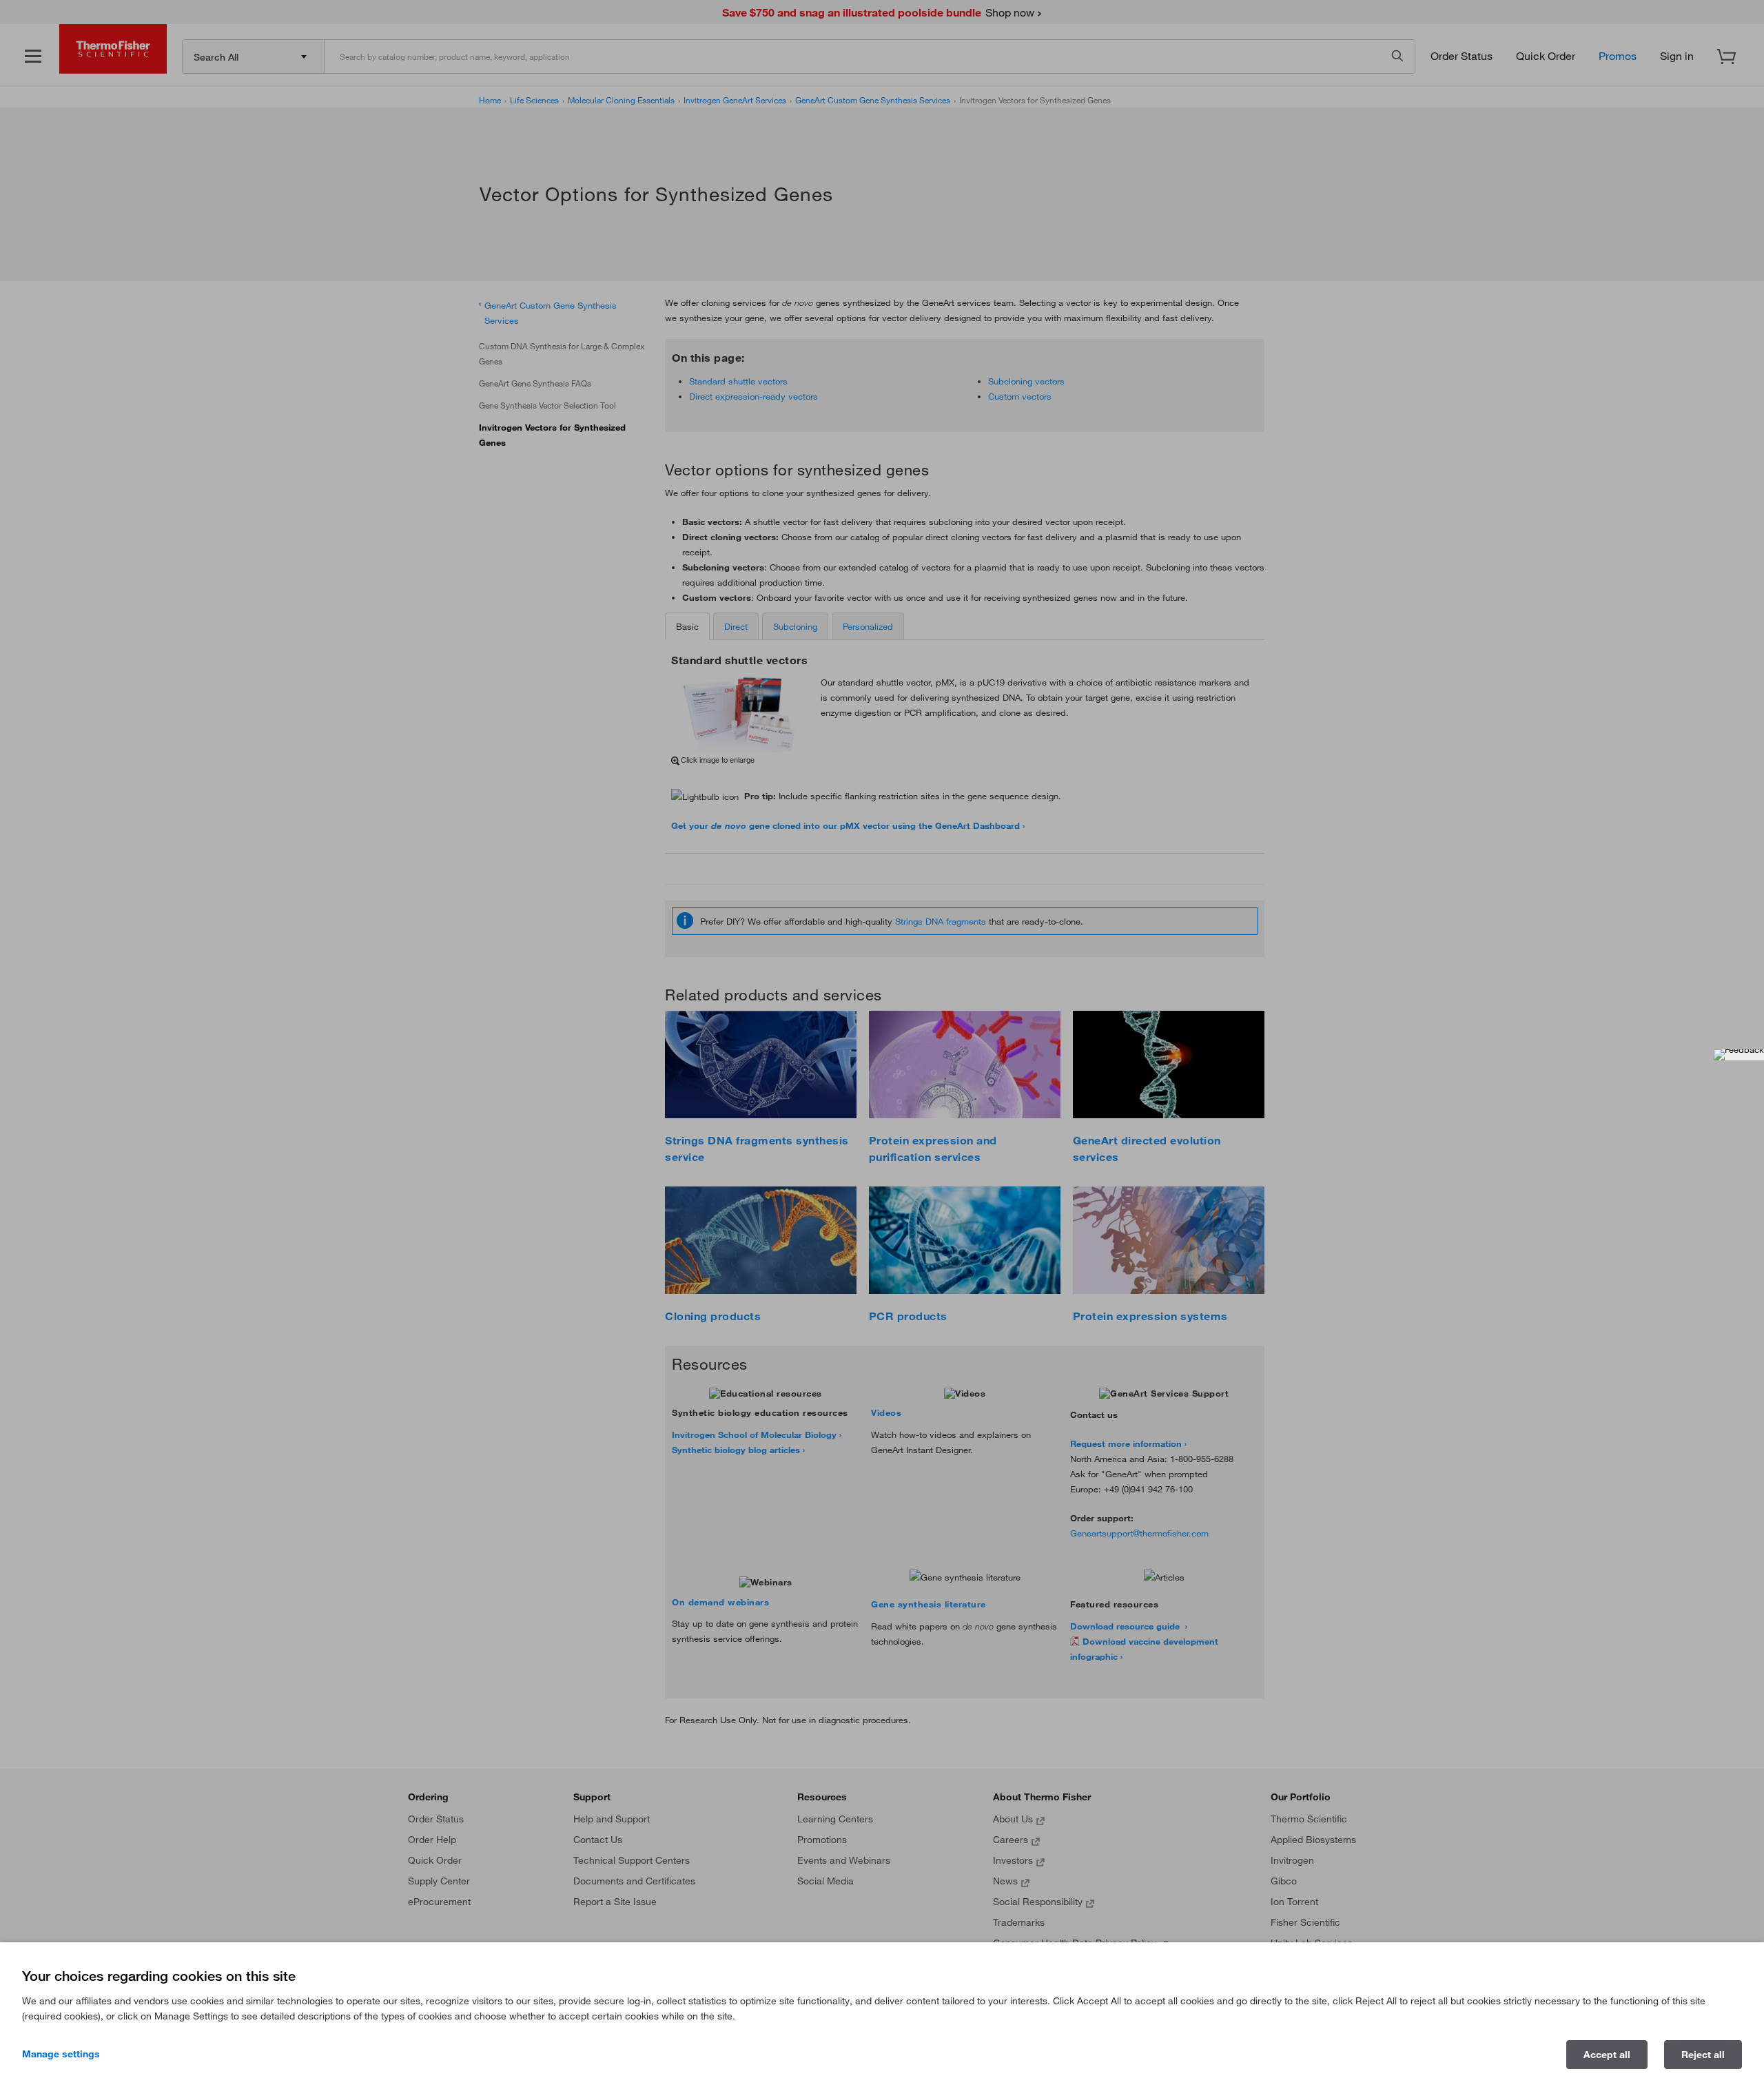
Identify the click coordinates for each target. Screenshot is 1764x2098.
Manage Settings (61, 2054)
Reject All (1703, 2055)
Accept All (1607, 2055)
